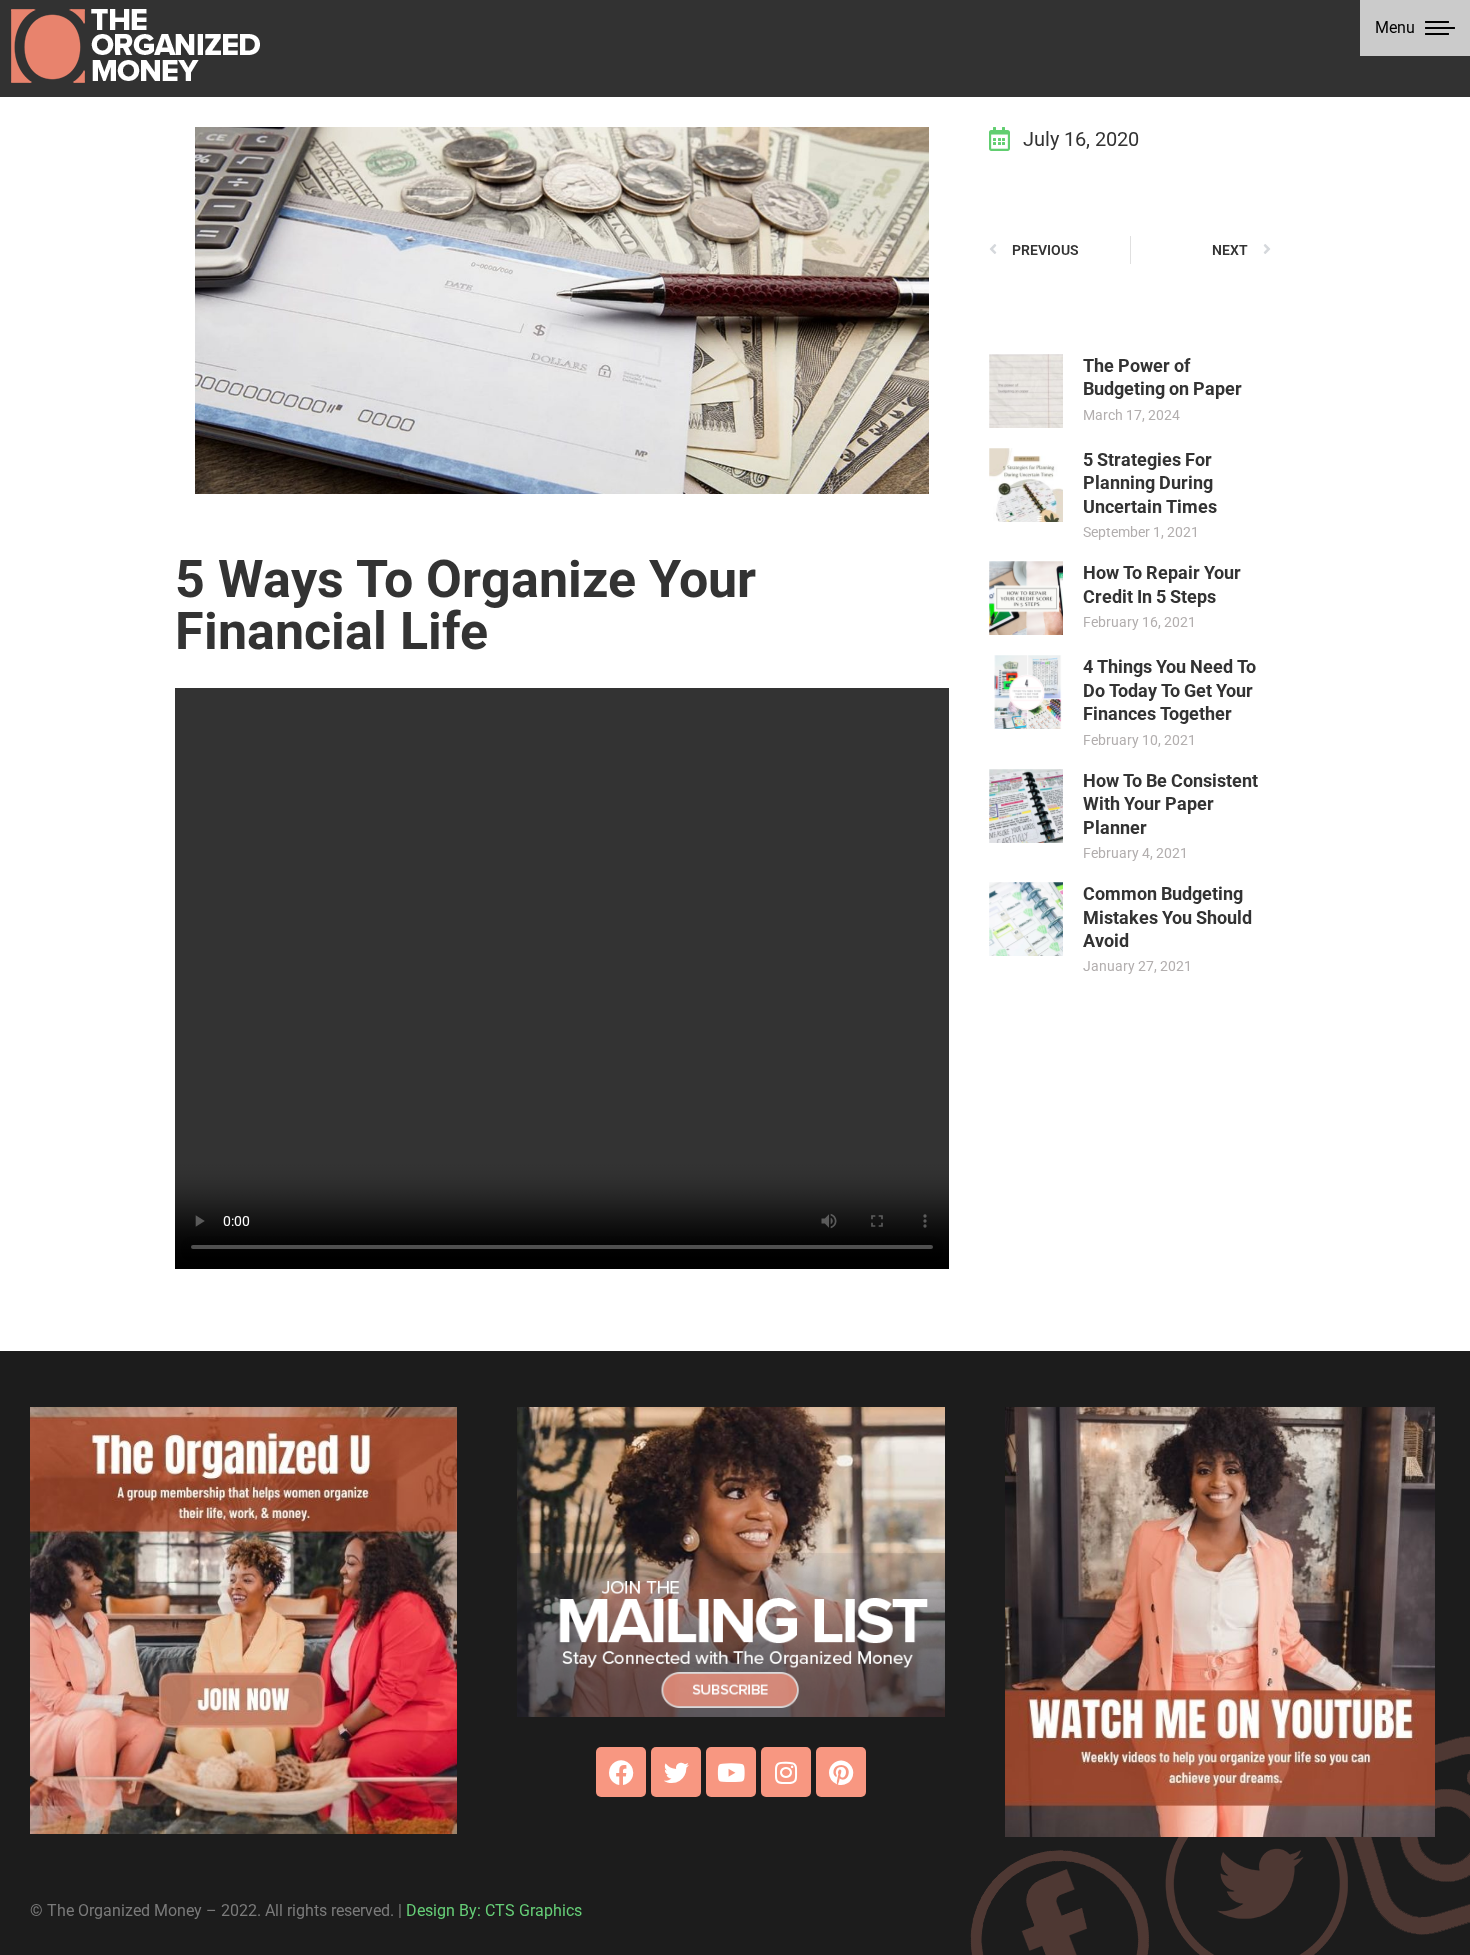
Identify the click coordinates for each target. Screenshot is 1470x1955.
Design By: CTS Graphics (494, 1910)
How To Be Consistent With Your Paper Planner (1170, 804)
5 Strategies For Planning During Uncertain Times (1150, 483)
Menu (1395, 27)
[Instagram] (786, 1772)
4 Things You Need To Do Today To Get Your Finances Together (1169, 690)
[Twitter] (676, 1772)
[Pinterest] (841, 1772)
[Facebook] (621, 1772)
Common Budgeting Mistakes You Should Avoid (1167, 917)
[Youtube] (731, 1772)
